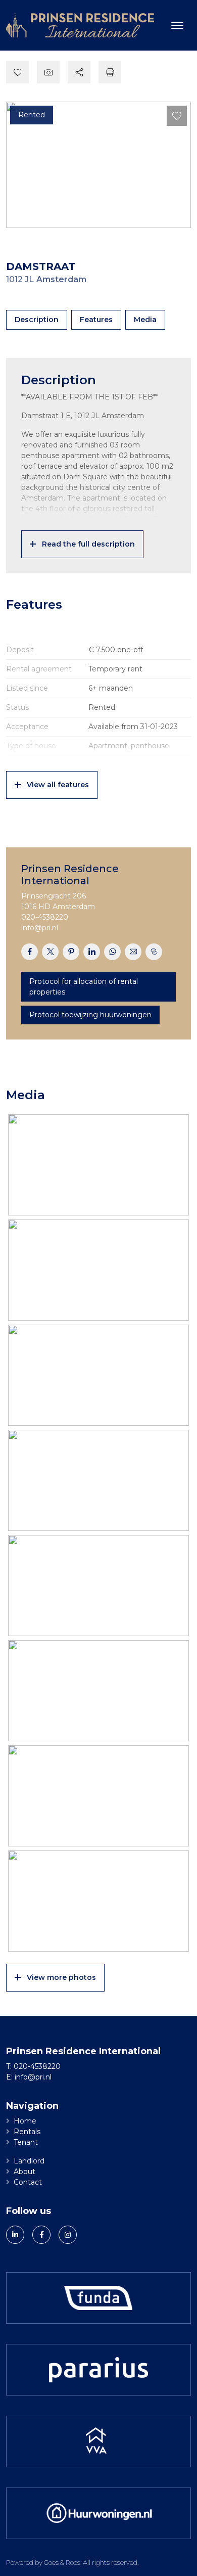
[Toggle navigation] (177, 25)
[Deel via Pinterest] (71, 952)
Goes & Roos (62, 2562)
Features (96, 320)
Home (25, 2121)
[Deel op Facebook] (30, 952)
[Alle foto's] (48, 72)
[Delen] (79, 72)
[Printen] (110, 72)
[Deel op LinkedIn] (92, 952)
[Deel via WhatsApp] (112, 952)
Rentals (27, 2132)
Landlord (29, 2161)
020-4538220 (45, 917)
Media (145, 320)
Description (37, 320)
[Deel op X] (50, 952)
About (24, 2172)
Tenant (26, 2142)
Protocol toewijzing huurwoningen (90, 1015)
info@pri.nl (40, 928)
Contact (28, 2182)
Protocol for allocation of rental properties (84, 987)
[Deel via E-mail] (133, 952)
